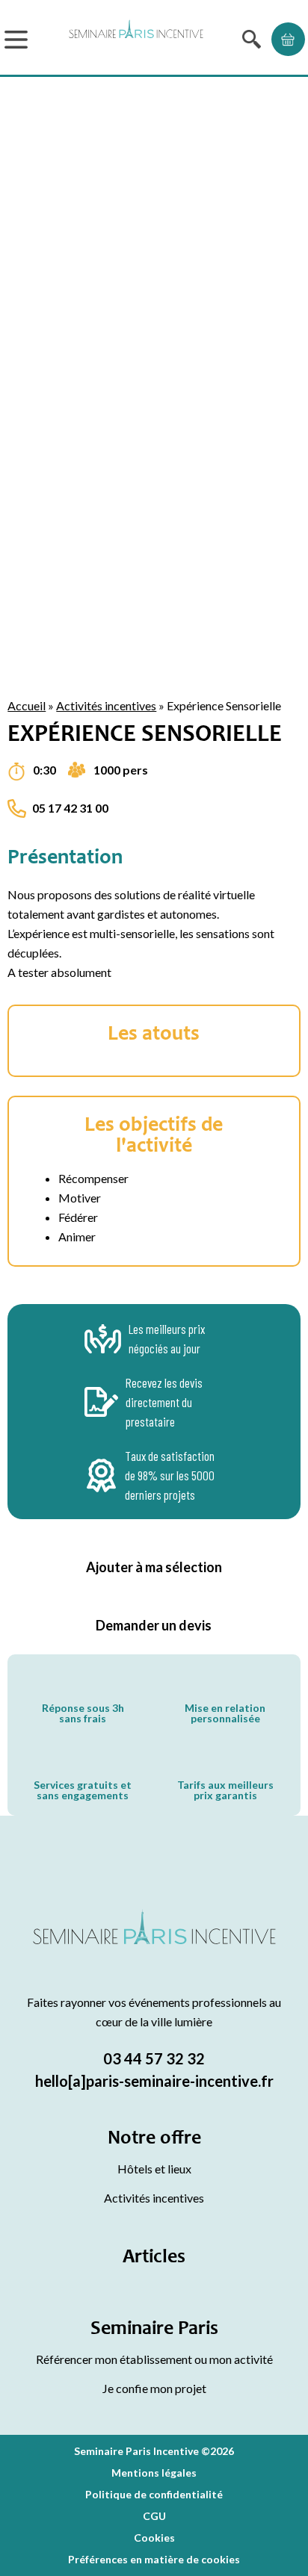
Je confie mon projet (154, 2388)
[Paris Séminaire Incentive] (136, 39)
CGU (154, 2516)
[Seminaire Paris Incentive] (154, 1945)
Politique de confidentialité (154, 2494)
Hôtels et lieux (154, 2169)
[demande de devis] (288, 39)
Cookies (154, 2538)
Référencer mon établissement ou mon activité (154, 2359)
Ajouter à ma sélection (154, 1567)
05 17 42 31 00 (70, 808)
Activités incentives (106, 705)
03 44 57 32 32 (154, 2058)
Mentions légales (154, 2473)
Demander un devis (154, 1625)
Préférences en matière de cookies (154, 2559)
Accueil (27, 705)
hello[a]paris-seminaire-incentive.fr (154, 2081)
